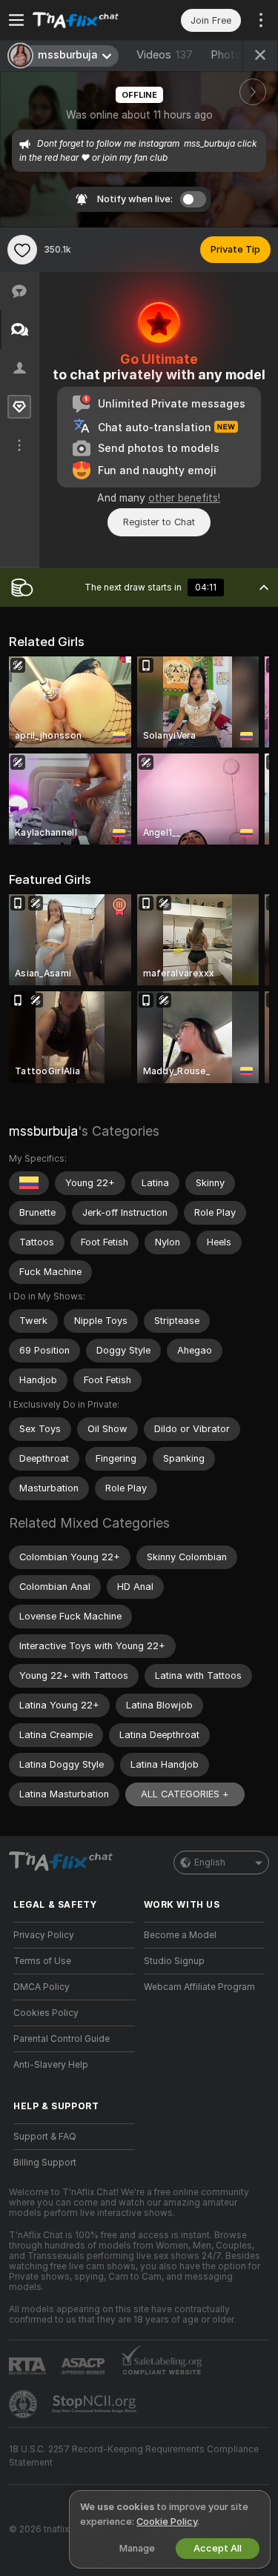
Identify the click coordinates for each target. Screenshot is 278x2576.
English (210, 1863)
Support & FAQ (45, 2137)
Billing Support (45, 2163)
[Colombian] (29, 1183)
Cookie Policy (167, 2522)
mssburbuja (43, 1131)
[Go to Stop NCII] (96, 2404)
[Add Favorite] (22, 250)
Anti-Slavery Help (51, 2065)
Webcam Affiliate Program (199, 1987)
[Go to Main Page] (86, 20)
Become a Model (180, 1935)
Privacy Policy (44, 1935)
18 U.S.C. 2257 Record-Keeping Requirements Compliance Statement (134, 2456)
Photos (241, 55)
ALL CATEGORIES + (185, 1794)
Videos (165, 55)
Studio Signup (174, 1961)
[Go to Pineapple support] (24, 2404)
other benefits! (184, 498)
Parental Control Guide (62, 2039)
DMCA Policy (42, 1987)
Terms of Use (42, 1961)
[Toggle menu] (16, 20)
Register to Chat (159, 522)
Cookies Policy (46, 2013)
